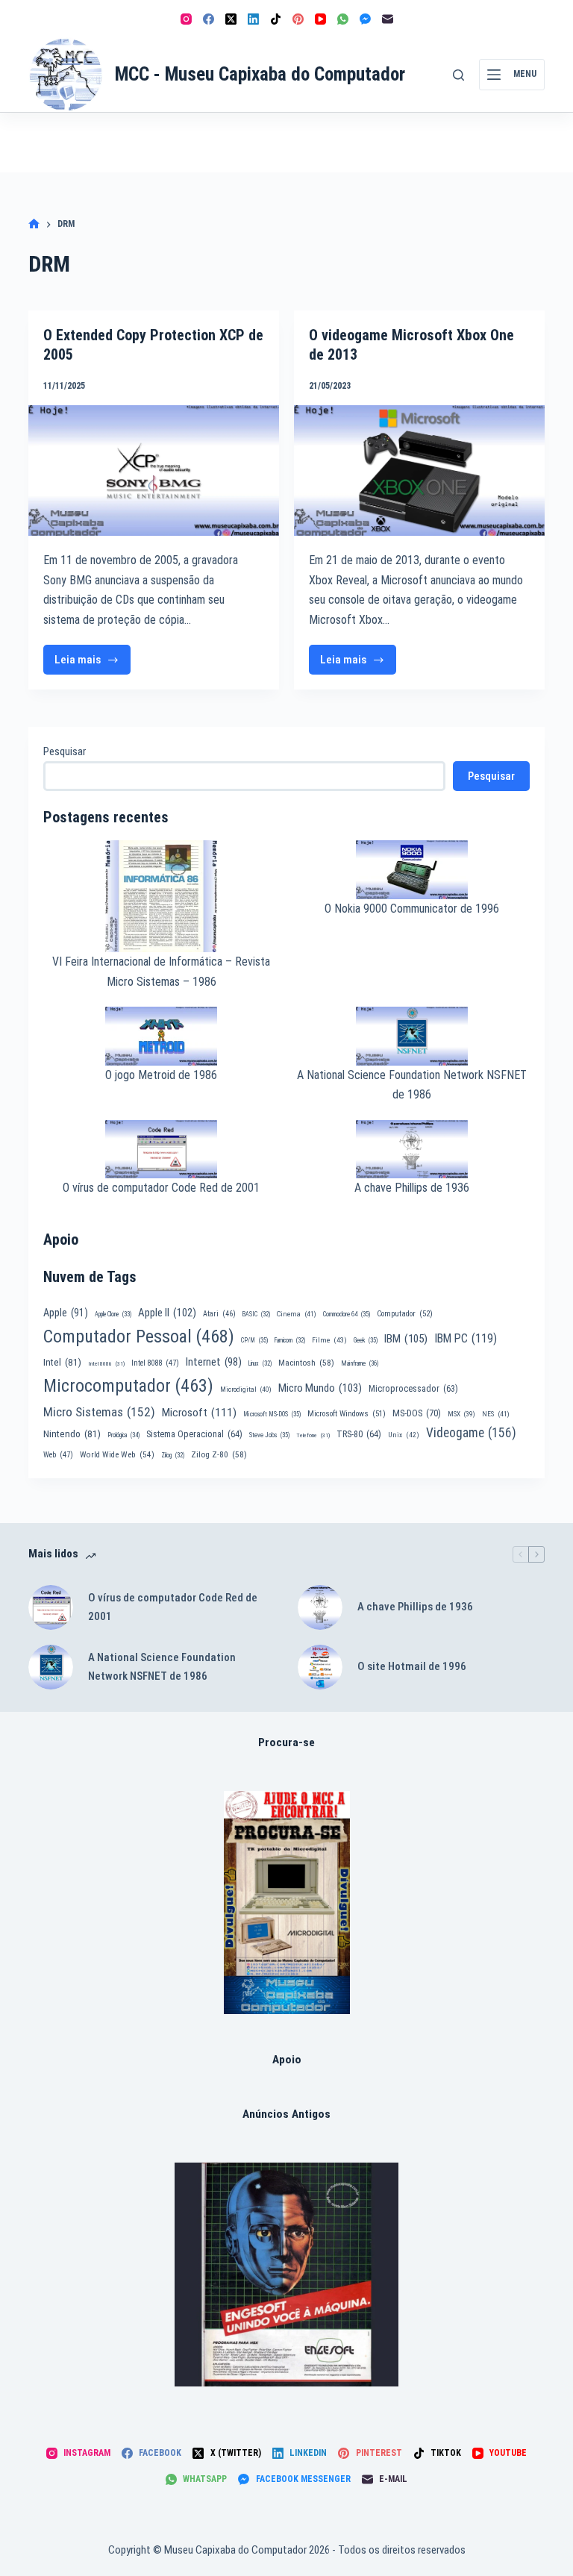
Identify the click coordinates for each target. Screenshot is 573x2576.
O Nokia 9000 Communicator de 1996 (412, 909)
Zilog (173, 1455)
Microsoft (199, 1413)
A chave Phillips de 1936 (412, 1188)
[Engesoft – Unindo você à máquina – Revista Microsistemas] (286, 2275)
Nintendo (72, 1434)
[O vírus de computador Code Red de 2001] (51, 1607)
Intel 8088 (155, 1363)
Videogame (471, 1433)
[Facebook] (209, 19)
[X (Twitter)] (231, 19)
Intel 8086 (106, 1364)
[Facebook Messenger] (365, 19)
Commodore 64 (347, 1314)
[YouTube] (320, 19)
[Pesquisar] (458, 75)
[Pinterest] (298, 19)
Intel (62, 1362)
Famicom (290, 1340)
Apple (66, 1313)
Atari (219, 1314)
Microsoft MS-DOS (272, 1414)
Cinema (297, 1314)
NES (496, 1414)
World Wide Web (117, 1455)
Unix (404, 1435)
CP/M (254, 1340)
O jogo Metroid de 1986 (161, 1075)
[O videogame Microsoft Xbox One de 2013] (419, 471)
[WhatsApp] (343, 19)
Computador (405, 1314)
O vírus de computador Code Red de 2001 (161, 1188)
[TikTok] (276, 19)
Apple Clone (113, 1314)
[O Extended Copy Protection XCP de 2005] (154, 471)
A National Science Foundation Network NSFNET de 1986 (162, 1667)
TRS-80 (359, 1434)
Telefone (313, 1435)
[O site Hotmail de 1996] (320, 1667)
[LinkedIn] (253, 19)
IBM (406, 1339)
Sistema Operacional (194, 1434)
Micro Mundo (320, 1388)
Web (58, 1455)
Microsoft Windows (347, 1414)
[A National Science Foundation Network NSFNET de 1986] (51, 1667)
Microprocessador (413, 1389)
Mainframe (360, 1363)
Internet (214, 1362)
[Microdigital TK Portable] (287, 1903)
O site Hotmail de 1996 (412, 1666)
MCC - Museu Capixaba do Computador (260, 74)
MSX (461, 1414)
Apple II (167, 1313)
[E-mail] (388, 19)
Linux (260, 1363)
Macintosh (306, 1363)
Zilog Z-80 (219, 1454)
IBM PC (466, 1338)
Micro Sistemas (99, 1412)
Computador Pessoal (139, 1337)
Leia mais (93, 664)
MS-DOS (417, 1413)
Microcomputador (128, 1386)
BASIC (256, 1314)
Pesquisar (65, 751)
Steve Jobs (269, 1435)
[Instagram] (186, 19)
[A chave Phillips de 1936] (320, 1607)
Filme (329, 1340)
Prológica (123, 1435)
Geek (366, 1340)
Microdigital (246, 1389)
